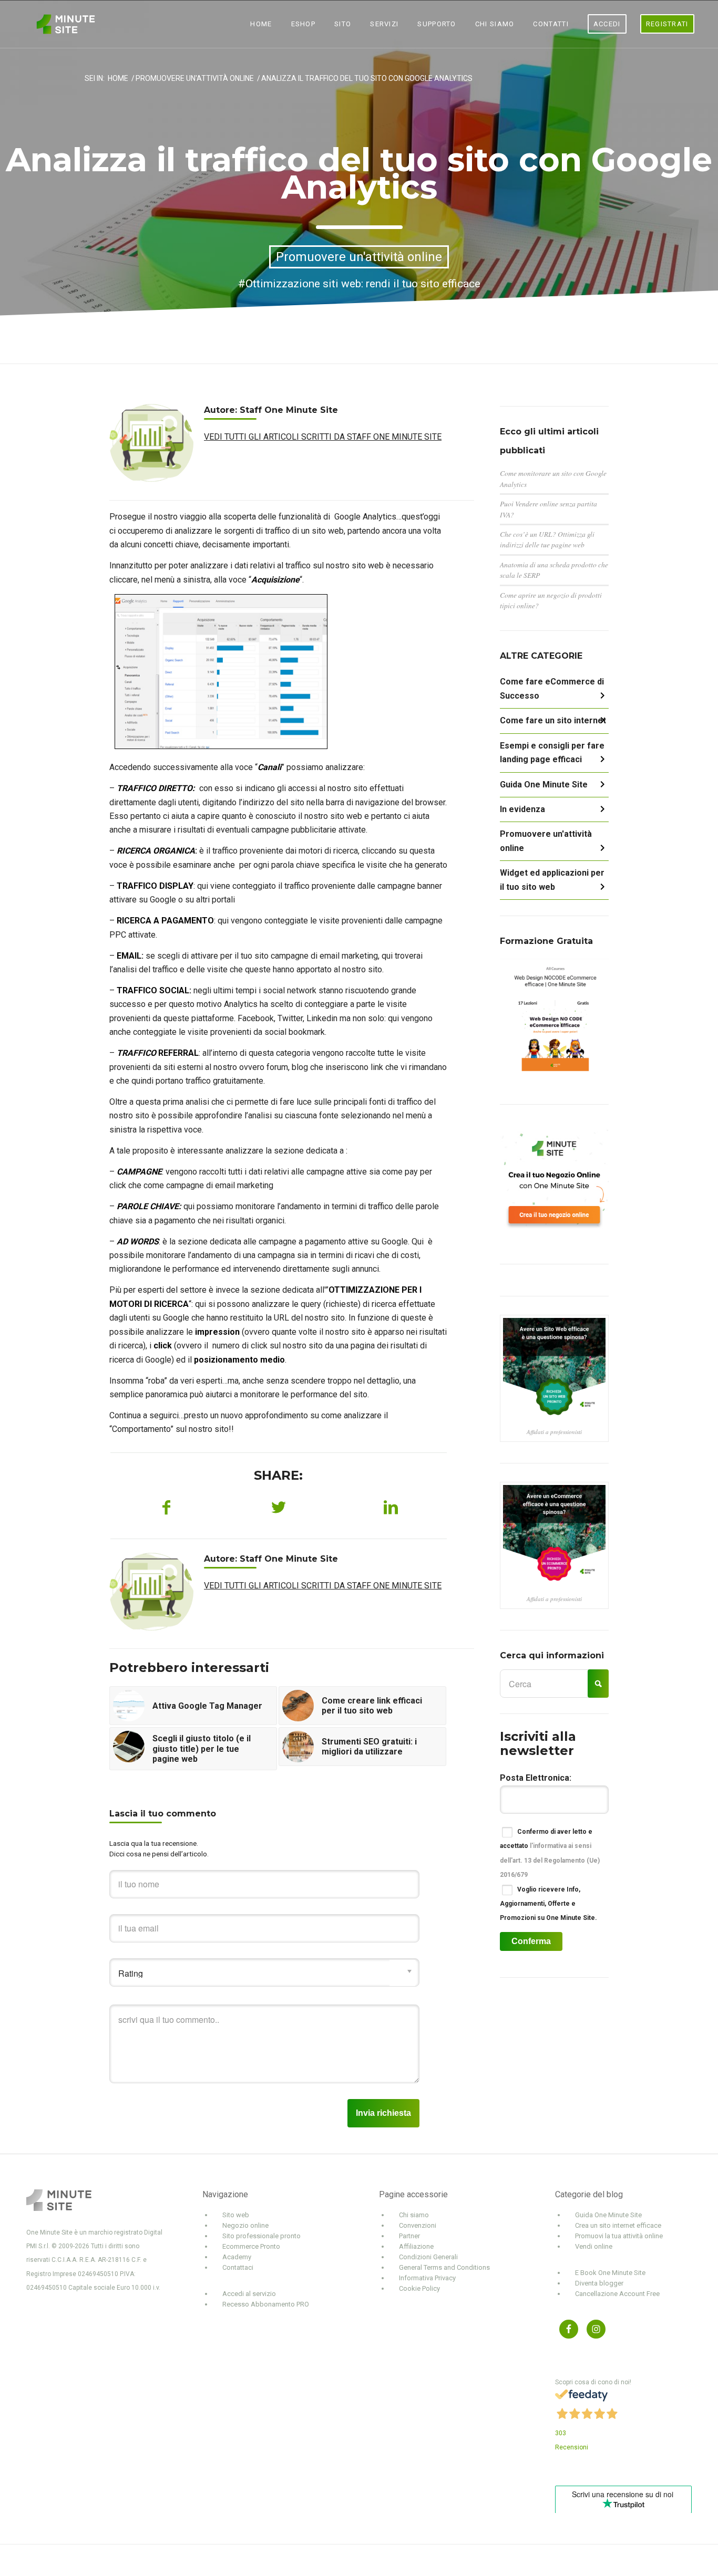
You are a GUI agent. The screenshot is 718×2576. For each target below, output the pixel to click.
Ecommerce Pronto (251, 2246)
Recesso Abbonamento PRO (266, 2304)
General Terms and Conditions (444, 2267)
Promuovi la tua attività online (619, 2236)
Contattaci (238, 2267)
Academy (237, 2257)
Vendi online (594, 2246)
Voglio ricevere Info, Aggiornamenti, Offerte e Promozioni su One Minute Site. (548, 1904)
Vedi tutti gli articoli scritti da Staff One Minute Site (323, 437)
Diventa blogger (599, 2283)
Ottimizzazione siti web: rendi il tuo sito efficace (363, 284)
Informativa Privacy (427, 2278)
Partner (409, 2236)
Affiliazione (416, 2246)
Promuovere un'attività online (195, 79)
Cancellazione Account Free (617, 2294)
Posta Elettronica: (536, 1778)
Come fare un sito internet (553, 720)
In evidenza (522, 809)
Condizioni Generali (428, 2257)
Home (118, 79)
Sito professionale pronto (261, 2236)
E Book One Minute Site (610, 2273)
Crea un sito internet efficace (618, 2225)
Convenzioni (418, 2225)
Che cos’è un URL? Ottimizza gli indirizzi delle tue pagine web (547, 539)
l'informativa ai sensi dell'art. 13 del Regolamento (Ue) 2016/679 (550, 1860)
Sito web (236, 2215)
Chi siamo (414, 2215)
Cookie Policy (419, 2288)
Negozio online (245, 2225)
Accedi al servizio (249, 2294)
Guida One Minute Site (544, 785)
